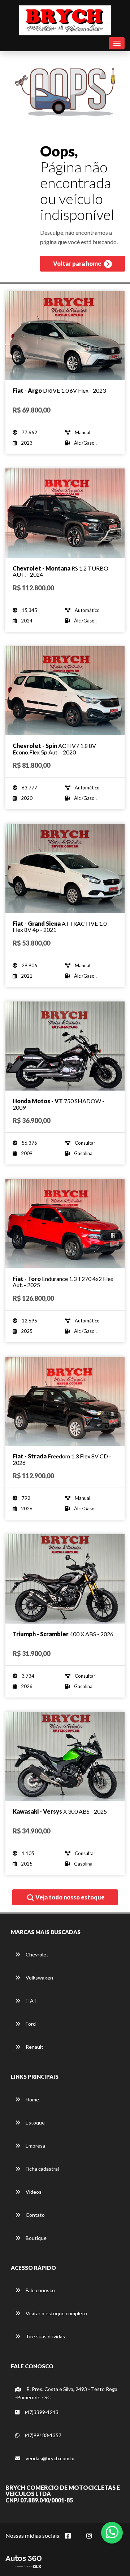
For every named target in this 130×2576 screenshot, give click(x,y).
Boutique (36, 2238)
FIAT (31, 2001)
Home (32, 2099)
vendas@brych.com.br (50, 2458)
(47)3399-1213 (41, 2412)
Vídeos (33, 2192)
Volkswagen (39, 1978)
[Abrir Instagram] (95, 2540)
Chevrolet (36, 1954)
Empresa (35, 2146)
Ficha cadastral (42, 2169)
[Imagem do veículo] (65, 336)
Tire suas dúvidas (45, 2336)
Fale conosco (40, 2290)
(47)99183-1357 (43, 2435)
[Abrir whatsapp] (112, 2532)
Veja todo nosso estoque (70, 1897)
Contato (35, 2215)
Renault (34, 2047)
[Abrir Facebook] (74, 2540)
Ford (30, 2024)
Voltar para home (78, 263)
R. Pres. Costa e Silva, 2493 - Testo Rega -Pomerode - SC (66, 2393)
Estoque (35, 2123)
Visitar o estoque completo (56, 2313)
